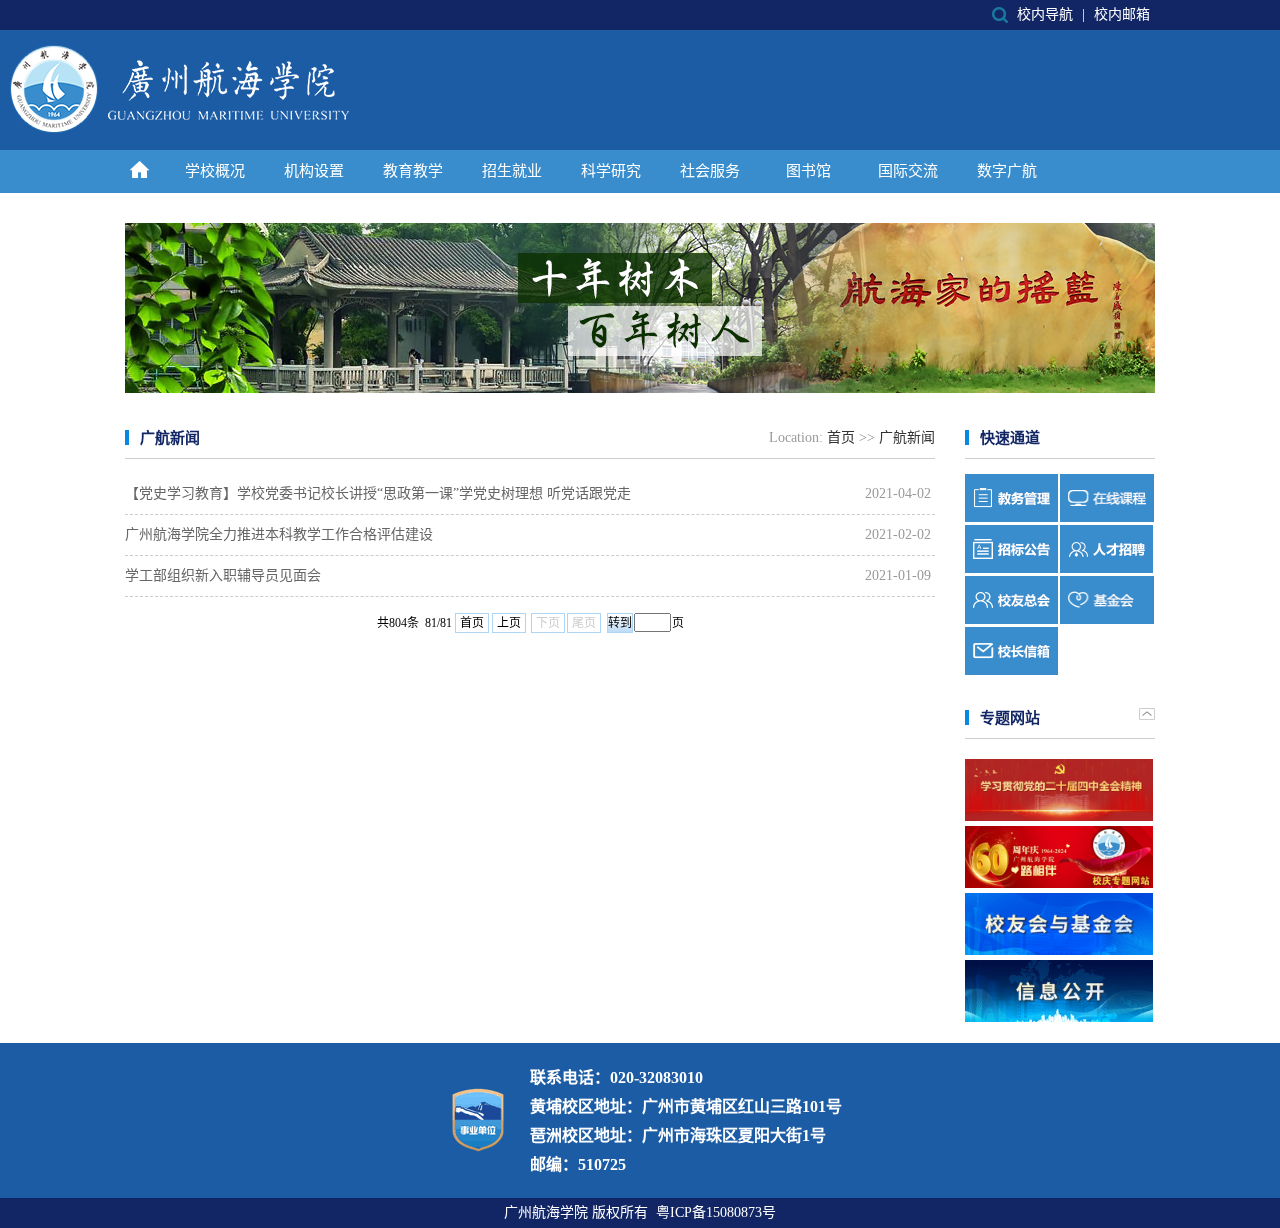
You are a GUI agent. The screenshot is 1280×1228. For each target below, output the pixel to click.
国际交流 (908, 171)
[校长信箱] (1012, 670)
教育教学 (413, 171)
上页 (509, 623)
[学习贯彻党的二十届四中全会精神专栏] (1059, 790)
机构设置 (314, 171)
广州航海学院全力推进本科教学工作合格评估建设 (279, 534)
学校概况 (215, 171)
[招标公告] (1012, 568)
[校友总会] (1012, 619)
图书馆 (808, 171)
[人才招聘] (1107, 568)
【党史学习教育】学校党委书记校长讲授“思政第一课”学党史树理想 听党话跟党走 (378, 493)
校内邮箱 (1122, 14)
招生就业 (512, 171)
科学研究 (611, 171)
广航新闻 (907, 437)
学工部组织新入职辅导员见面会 (223, 575)
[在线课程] (1107, 517)
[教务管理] (1012, 517)
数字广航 (1007, 171)
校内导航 (1045, 14)
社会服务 (710, 171)
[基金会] (1107, 619)
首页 (841, 437)
